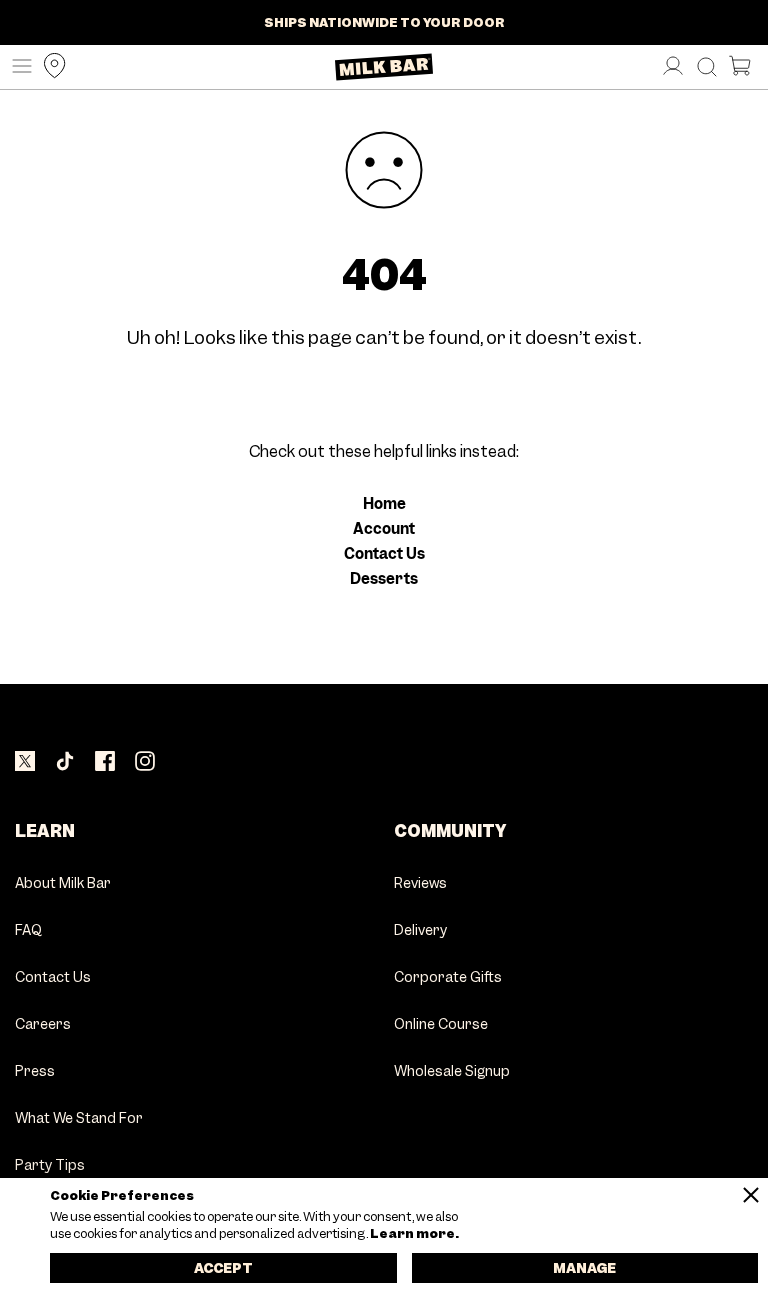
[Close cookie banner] (751, 1195)
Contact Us (384, 554)
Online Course (441, 1025)
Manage (584, 1268)
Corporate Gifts (448, 978)
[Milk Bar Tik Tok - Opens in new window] (65, 762)
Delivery (420, 931)
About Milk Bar (63, 884)
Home (384, 504)
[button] (17, 67)
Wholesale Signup (452, 1072)
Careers (43, 1025)
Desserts (384, 579)
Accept (223, 1268)
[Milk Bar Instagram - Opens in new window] (145, 762)
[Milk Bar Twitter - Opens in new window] (25, 762)
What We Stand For (79, 1119)
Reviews (420, 884)
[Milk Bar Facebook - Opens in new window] (105, 762)
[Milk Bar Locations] (50, 67)
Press (35, 1072)
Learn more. (413, 1234)
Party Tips (50, 1166)
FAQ (28, 931)
